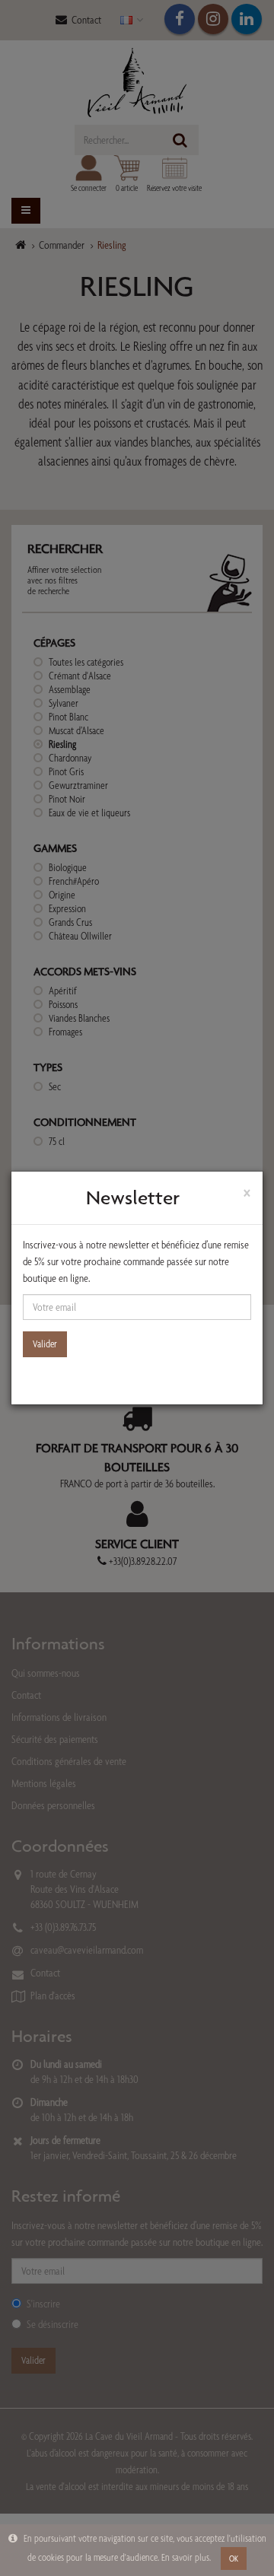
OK (234, 2559)
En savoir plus (185, 2557)
